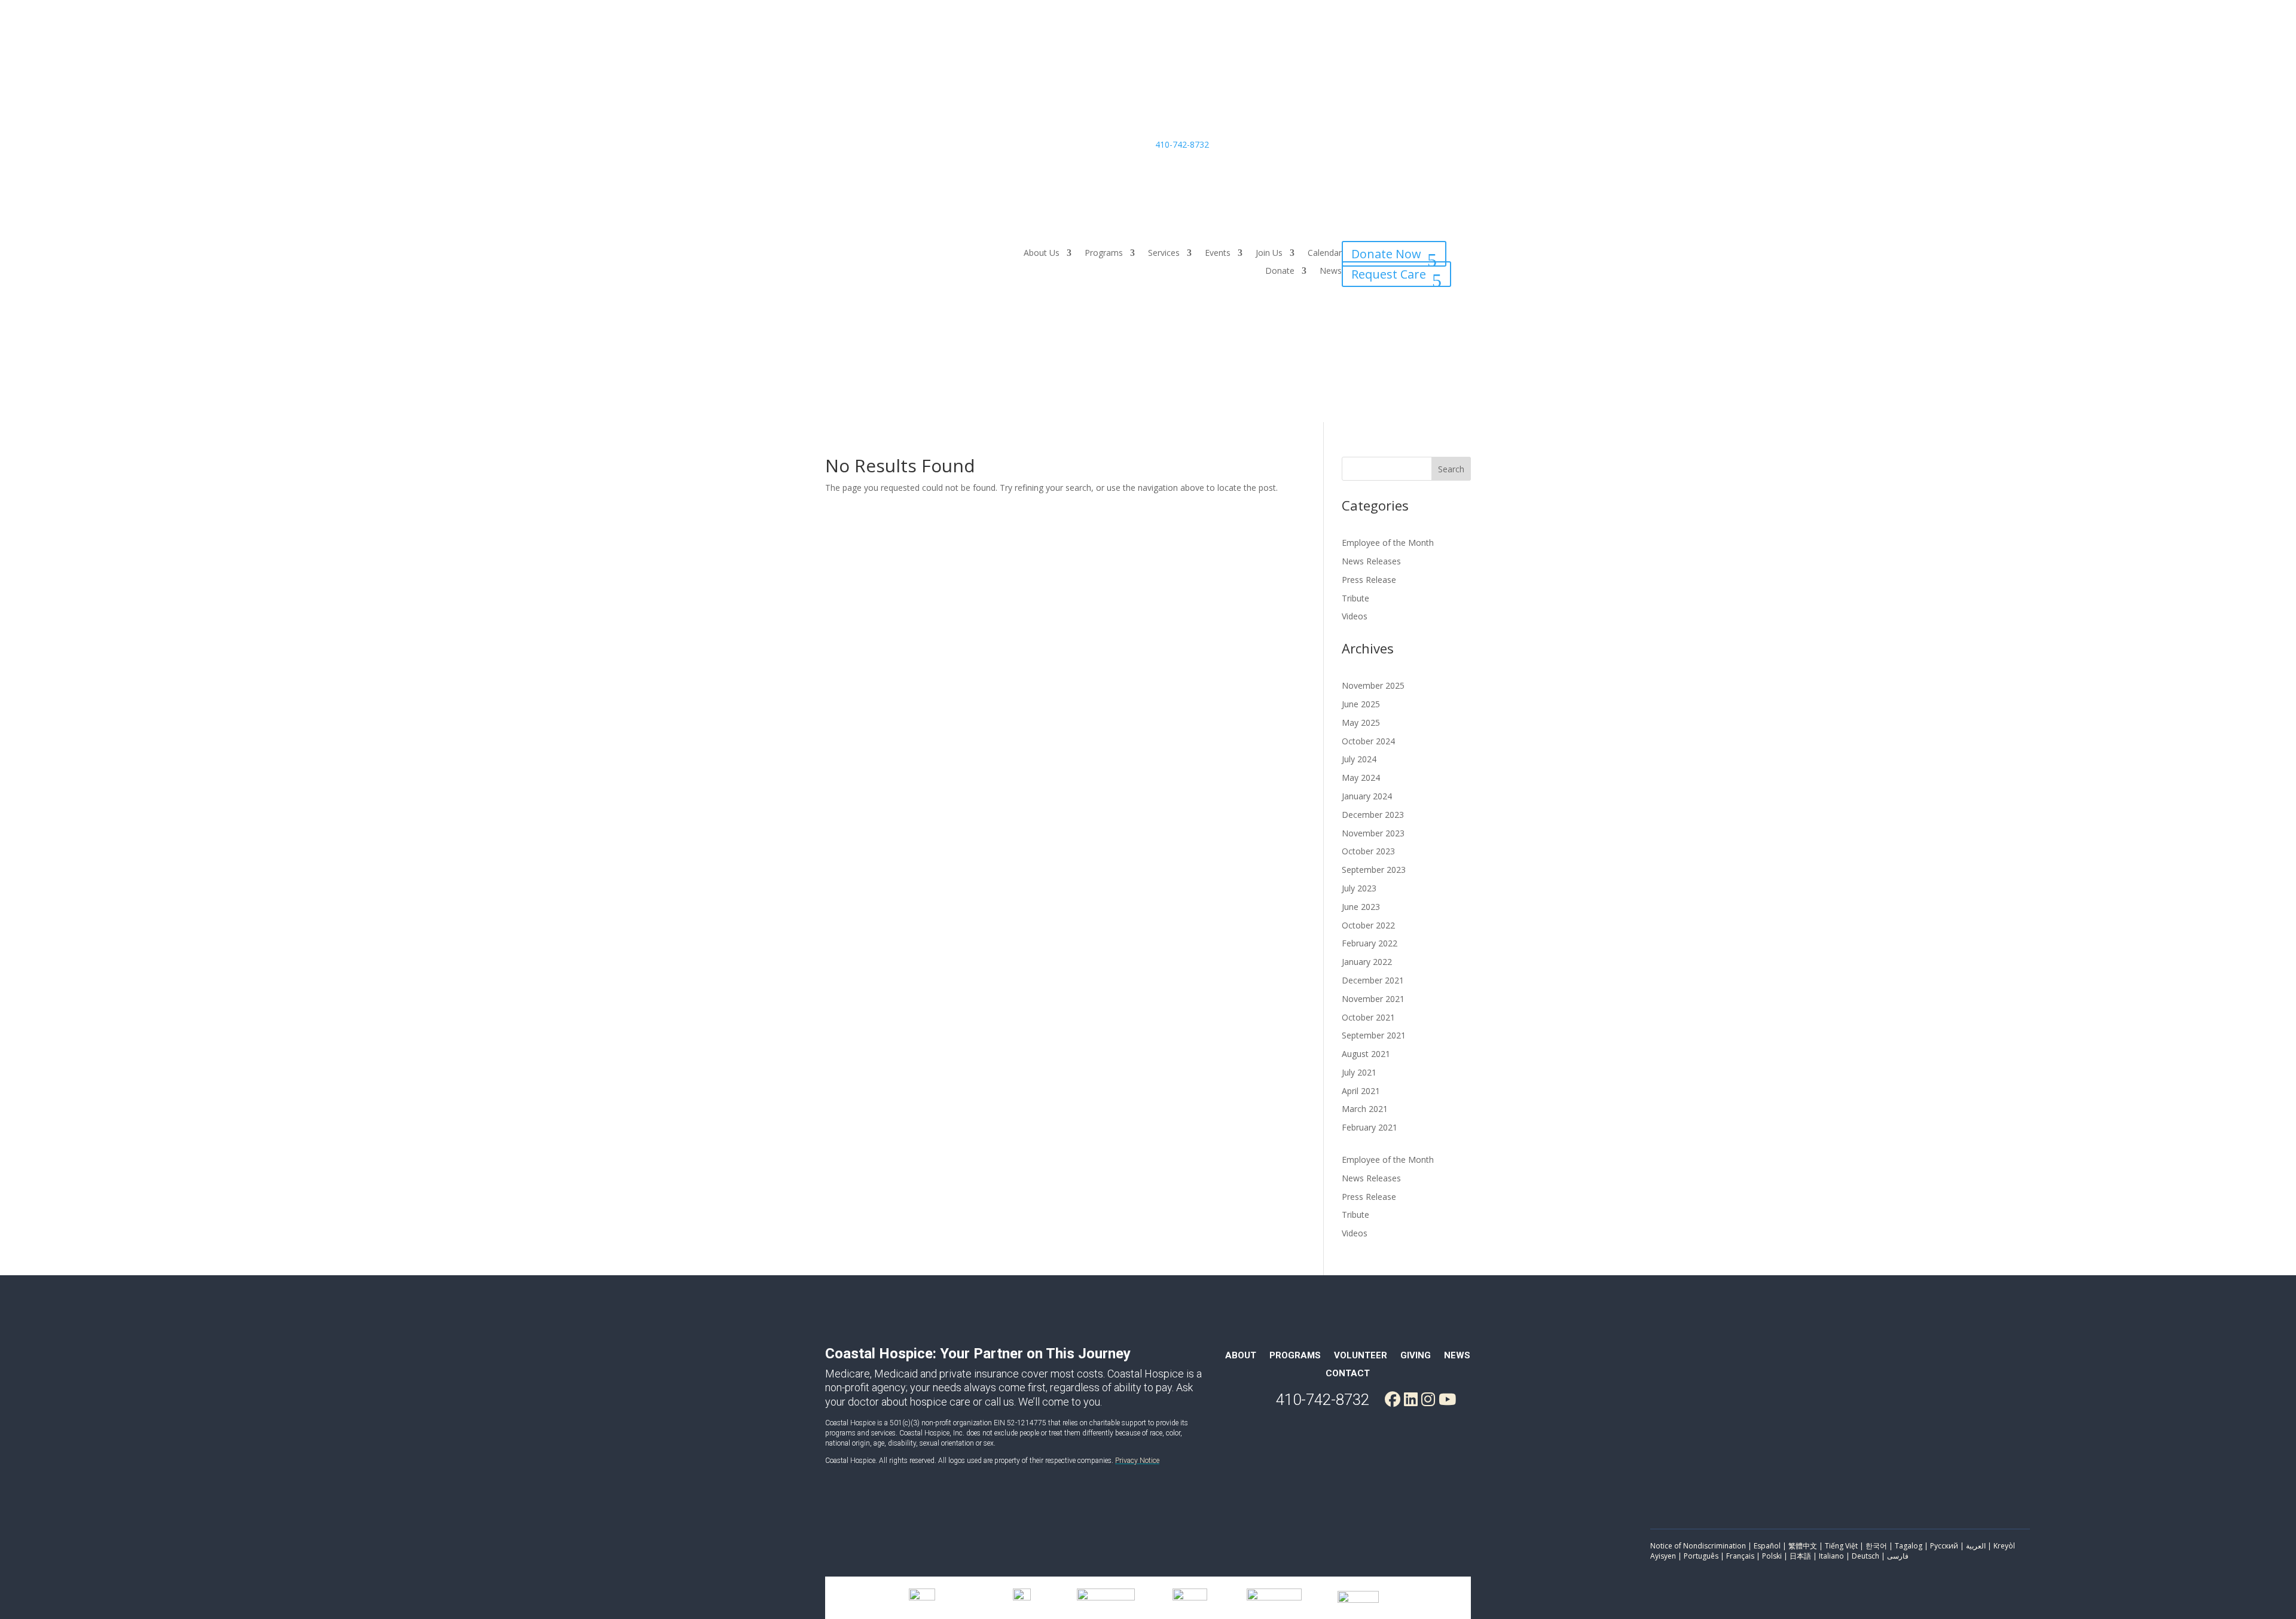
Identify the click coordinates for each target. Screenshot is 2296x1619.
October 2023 (1368, 851)
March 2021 (1365, 1109)
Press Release (1369, 580)
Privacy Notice (1137, 1461)
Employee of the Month (1388, 543)
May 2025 (1361, 723)
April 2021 (1361, 1091)
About (1241, 1356)
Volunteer (1361, 1356)
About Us (1042, 253)
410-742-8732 (1182, 144)
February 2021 (1370, 1127)
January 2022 (1367, 962)
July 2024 (1359, 759)
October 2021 (1368, 1017)
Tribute (1355, 598)
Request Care (1389, 274)
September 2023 (1374, 870)
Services (1164, 253)
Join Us (1269, 253)
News (1331, 271)
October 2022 (1368, 925)
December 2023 (1373, 815)
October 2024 (1368, 741)
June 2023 (1361, 907)
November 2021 (1373, 999)
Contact (1348, 1374)
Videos (1355, 616)
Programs (1104, 253)
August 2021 (1366, 1054)
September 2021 (1374, 1035)
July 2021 (1359, 1072)
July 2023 (1359, 888)
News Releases (1371, 561)
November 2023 (1373, 833)
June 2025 (1361, 704)
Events (1218, 253)
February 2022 (1370, 943)
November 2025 (1373, 685)
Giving (1416, 1356)
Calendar (1325, 253)
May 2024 (1361, 778)
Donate (1280, 271)
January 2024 (1367, 796)
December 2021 (1373, 980)
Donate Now (1386, 254)
